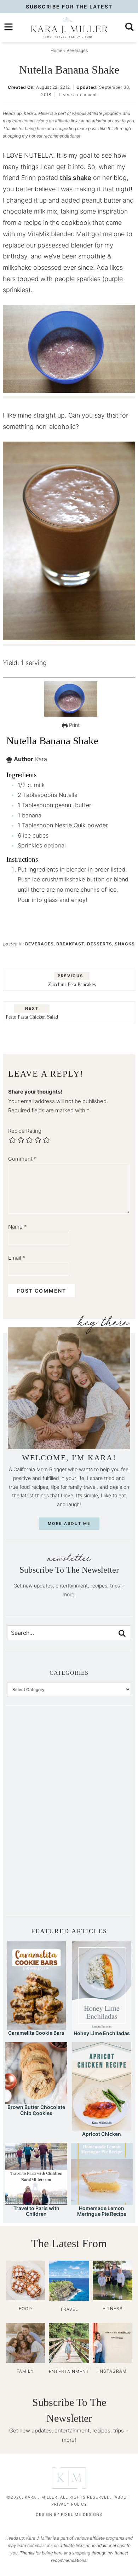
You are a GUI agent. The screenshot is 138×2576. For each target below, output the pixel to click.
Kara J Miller (69, 28)
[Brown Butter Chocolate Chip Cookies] (36, 2101)
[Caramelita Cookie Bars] (36, 2026)
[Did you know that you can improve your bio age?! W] (38, 1747)
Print (74, 725)
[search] (130, 27)
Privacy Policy (69, 2504)
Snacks (125, 944)
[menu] (8, 27)
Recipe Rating (25, 1131)
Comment (22, 1159)
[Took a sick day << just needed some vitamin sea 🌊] (38, 1781)
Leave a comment (78, 95)
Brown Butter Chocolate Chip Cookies (36, 2110)
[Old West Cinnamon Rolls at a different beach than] (100, 1781)
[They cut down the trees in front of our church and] (38, 1816)
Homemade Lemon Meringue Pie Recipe (102, 2211)
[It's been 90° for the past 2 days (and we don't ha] (38, 1851)
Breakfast (70, 944)
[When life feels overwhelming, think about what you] (38, 1885)
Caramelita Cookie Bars (36, 2033)
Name (18, 1227)
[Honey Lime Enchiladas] (102, 2026)
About (122, 2497)
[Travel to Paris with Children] (36, 2201)
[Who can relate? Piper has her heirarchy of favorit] (100, 1851)
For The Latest (69, 7)
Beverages (39, 944)
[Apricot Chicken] (102, 2127)
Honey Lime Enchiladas (102, 2033)
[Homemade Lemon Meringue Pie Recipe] (102, 2201)
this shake (76, 178)
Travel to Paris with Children (36, 2211)
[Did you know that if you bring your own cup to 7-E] (100, 1816)
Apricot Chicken (102, 2134)
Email (17, 1258)
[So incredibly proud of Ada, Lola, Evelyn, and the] (100, 1747)
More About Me (69, 1523)
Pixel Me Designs (82, 2514)
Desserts (100, 944)
